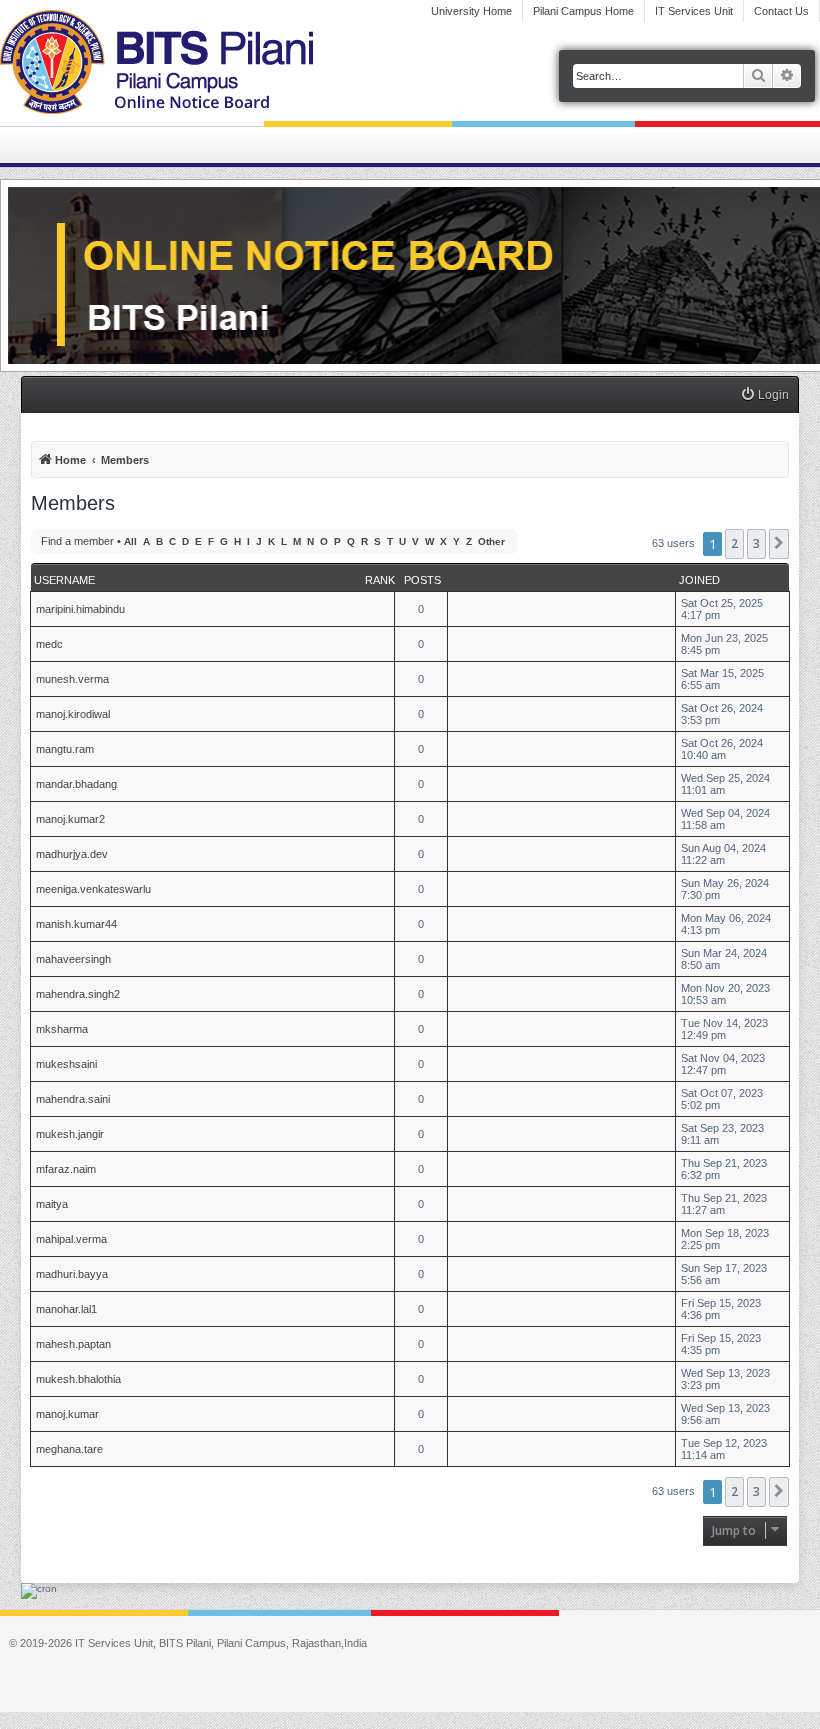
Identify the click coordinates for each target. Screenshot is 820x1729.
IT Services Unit (694, 11)
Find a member (77, 541)
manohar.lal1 (66, 1309)
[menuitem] (764, 395)
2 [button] (734, 543)
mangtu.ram (65, 749)
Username (64, 580)
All (130, 541)
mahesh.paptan (73, 1344)
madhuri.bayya (72, 1274)
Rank (380, 580)
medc (49, 644)
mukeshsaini (66, 1064)
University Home (471, 11)
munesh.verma (72, 679)
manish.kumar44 (76, 924)
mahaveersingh (73, 959)
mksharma (62, 1029)
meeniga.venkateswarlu (93, 889)
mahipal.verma (71, 1239)
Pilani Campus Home (583, 11)
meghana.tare (69, 1449)
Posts (422, 580)
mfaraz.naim (66, 1169)
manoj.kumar (67, 1414)
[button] (779, 544)
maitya (52, 1204)
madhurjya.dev (72, 854)
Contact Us (781, 11)
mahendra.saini (73, 1099)
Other (491, 541)
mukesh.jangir (70, 1134)
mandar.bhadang (76, 784)
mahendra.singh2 (78, 994)
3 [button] (756, 543)
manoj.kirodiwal (73, 714)
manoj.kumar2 (70, 819)
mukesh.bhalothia (78, 1379)
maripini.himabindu (80, 609)
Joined (699, 580)
